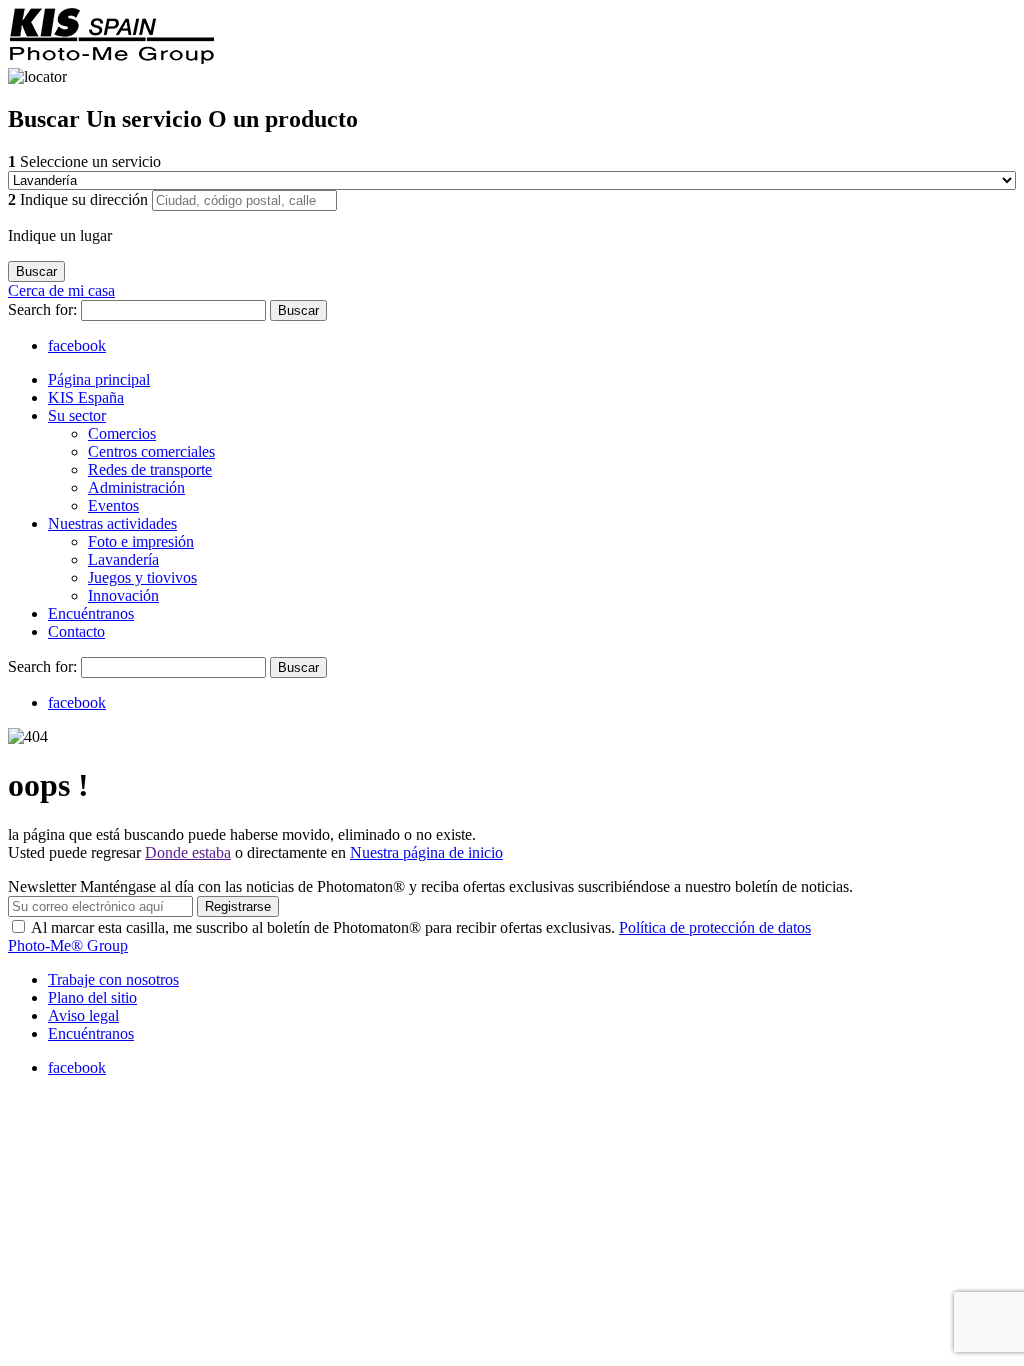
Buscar (298, 310)
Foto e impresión (141, 541)
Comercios (122, 433)
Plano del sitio (92, 997)
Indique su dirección (80, 199)
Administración (136, 487)
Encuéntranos (91, 613)
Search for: (44, 309)
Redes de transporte (150, 469)
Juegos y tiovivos (142, 577)
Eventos (113, 505)
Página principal (99, 379)
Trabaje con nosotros (113, 979)
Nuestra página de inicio (426, 852)
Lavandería (123, 559)
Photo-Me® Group (68, 945)
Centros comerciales (151, 451)
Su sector (77, 415)
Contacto (76, 631)
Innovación (123, 595)
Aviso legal (83, 1015)
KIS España (86, 397)
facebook (77, 345)
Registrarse (238, 906)
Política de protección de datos (715, 927)
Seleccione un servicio (84, 161)
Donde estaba (188, 852)
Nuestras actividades (112, 523)
